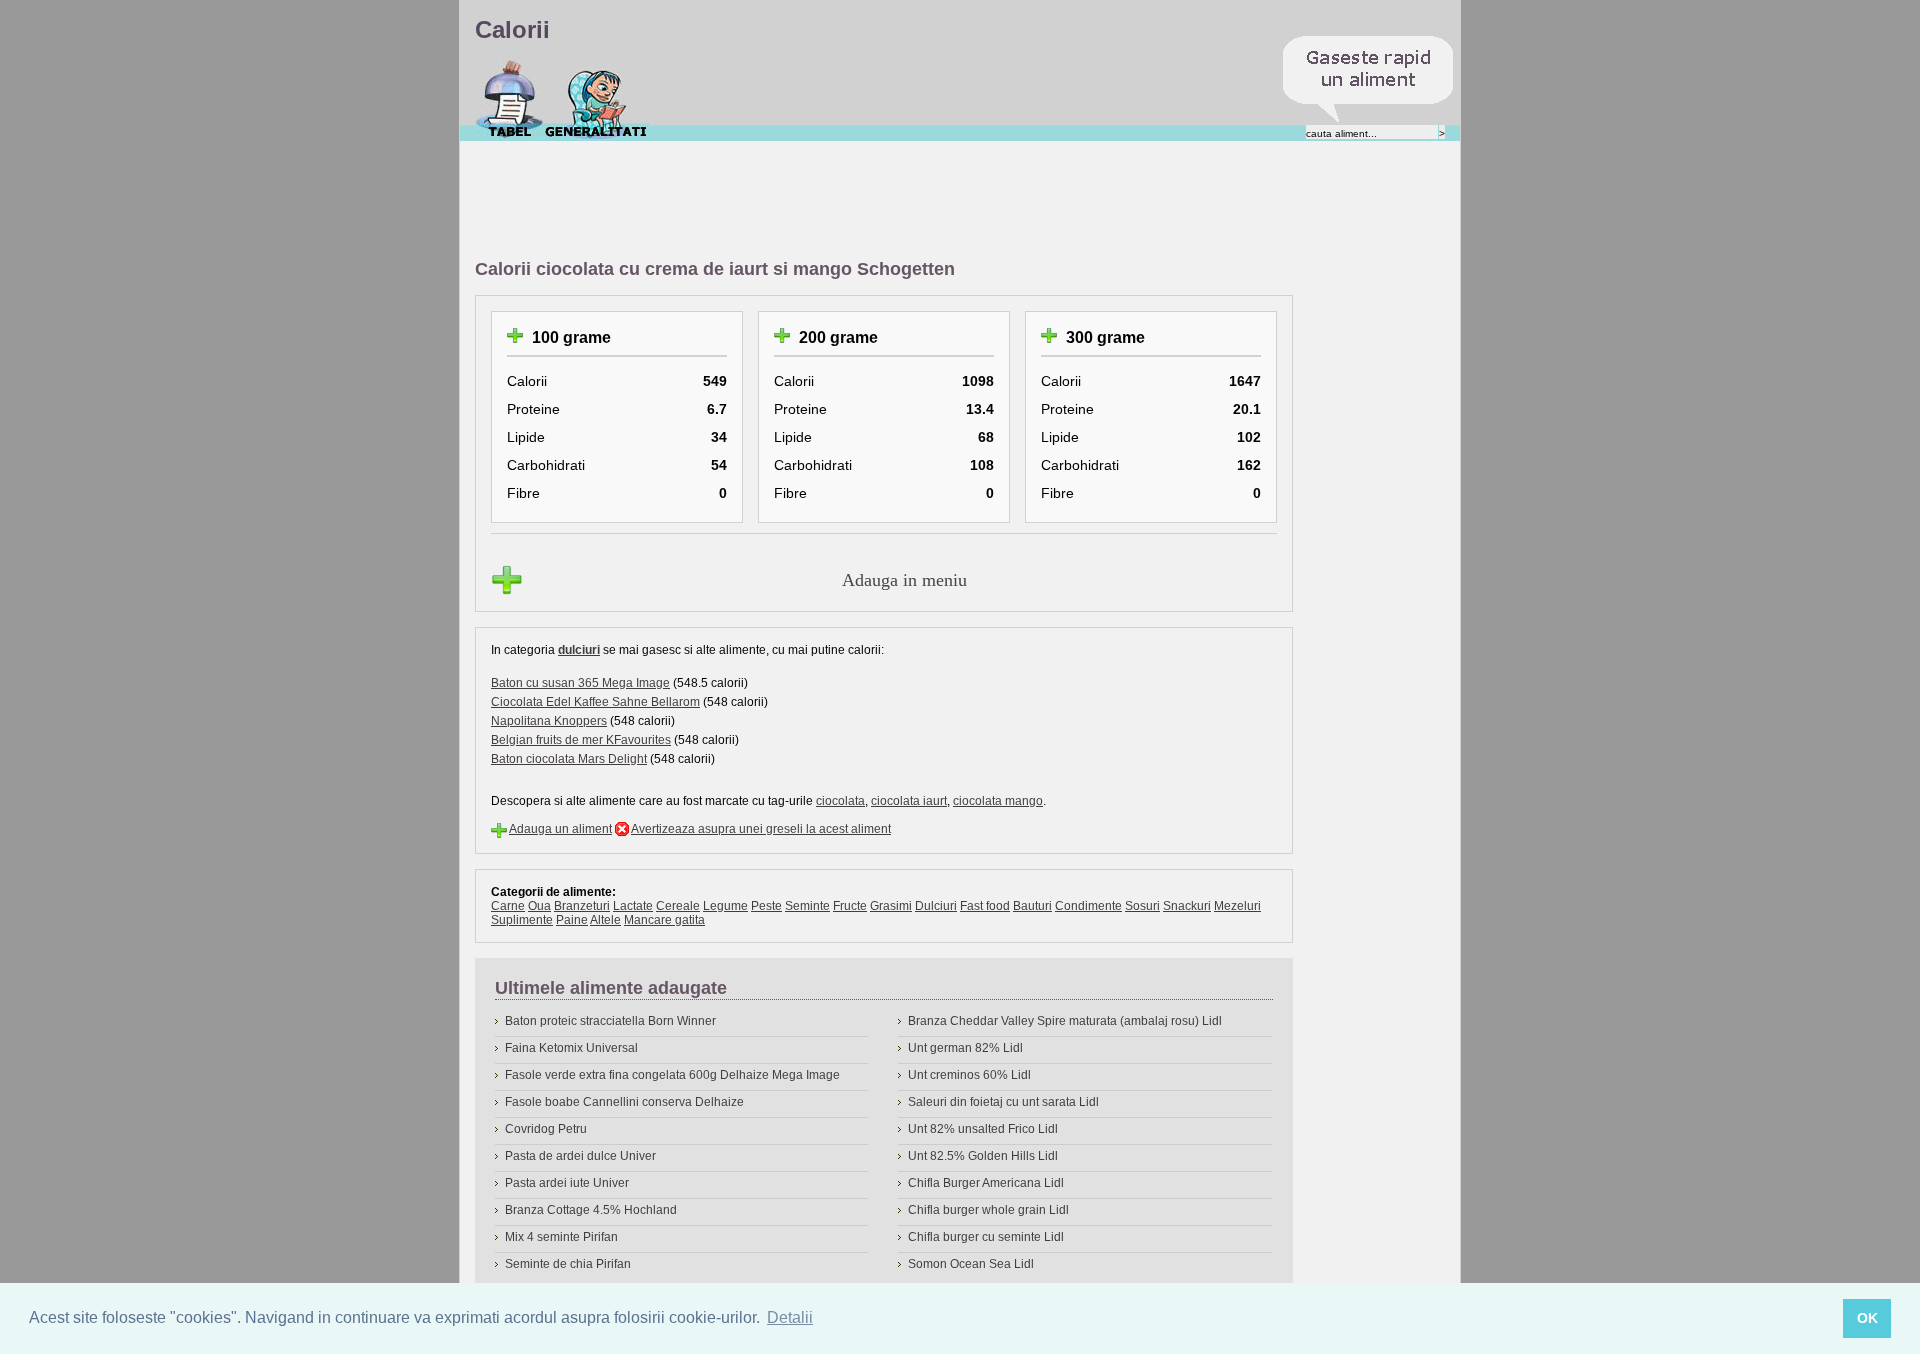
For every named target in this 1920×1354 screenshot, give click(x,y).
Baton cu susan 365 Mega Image (580, 683)
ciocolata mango (998, 801)
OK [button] (1867, 1318)
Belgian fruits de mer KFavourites (581, 740)
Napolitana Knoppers (549, 721)
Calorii (509, 99)
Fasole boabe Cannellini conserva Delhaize (624, 1102)
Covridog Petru (546, 1129)
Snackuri (1187, 906)
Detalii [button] (790, 1317)
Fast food (985, 906)
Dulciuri (936, 906)
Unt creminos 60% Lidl (969, 1075)
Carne (508, 906)
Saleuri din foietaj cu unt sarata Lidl (1003, 1102)
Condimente (1088, 906)
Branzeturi (582, 906)
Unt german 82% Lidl (965, 1048)
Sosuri (1142, 906)
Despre (596, 99)
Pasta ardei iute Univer (567, 1183)
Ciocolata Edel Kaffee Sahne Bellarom (595, 702)
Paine (572, 920)
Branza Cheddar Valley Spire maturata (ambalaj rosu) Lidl (1065, 1021)
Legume (725, 906)
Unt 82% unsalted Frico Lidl (983, 1129)
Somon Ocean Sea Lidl (971, 1264)
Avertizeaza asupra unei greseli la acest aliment (761, 829)
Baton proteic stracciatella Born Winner (610, 1021)
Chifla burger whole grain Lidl (988, 1210)
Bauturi (1032, 906)
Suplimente (522, 920)
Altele (605, 920)
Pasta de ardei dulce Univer (580, 1156)
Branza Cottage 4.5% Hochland (591, 1210)
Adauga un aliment (560, 829)
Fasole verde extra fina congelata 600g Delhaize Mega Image (672, 1075)
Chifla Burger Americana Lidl (986, 1183)
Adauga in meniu (904, 580)
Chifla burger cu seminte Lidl (986, 1237)
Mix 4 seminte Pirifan (561, 1237)
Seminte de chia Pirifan (568, 1264)
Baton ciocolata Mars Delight (569, 759)
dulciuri (579, 650)
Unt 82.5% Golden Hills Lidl (983, 1156)
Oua (539, 906)
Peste (766, 906)
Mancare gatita (664, 920)
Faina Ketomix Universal (571, 1048)
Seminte (807, 906)
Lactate (633, 906)
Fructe (850, 906)
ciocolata (840, 801)
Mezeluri (1237, 906)
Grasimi (891, 906)
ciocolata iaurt (909, 801)
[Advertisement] (839, 201)
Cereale (678, 906)
